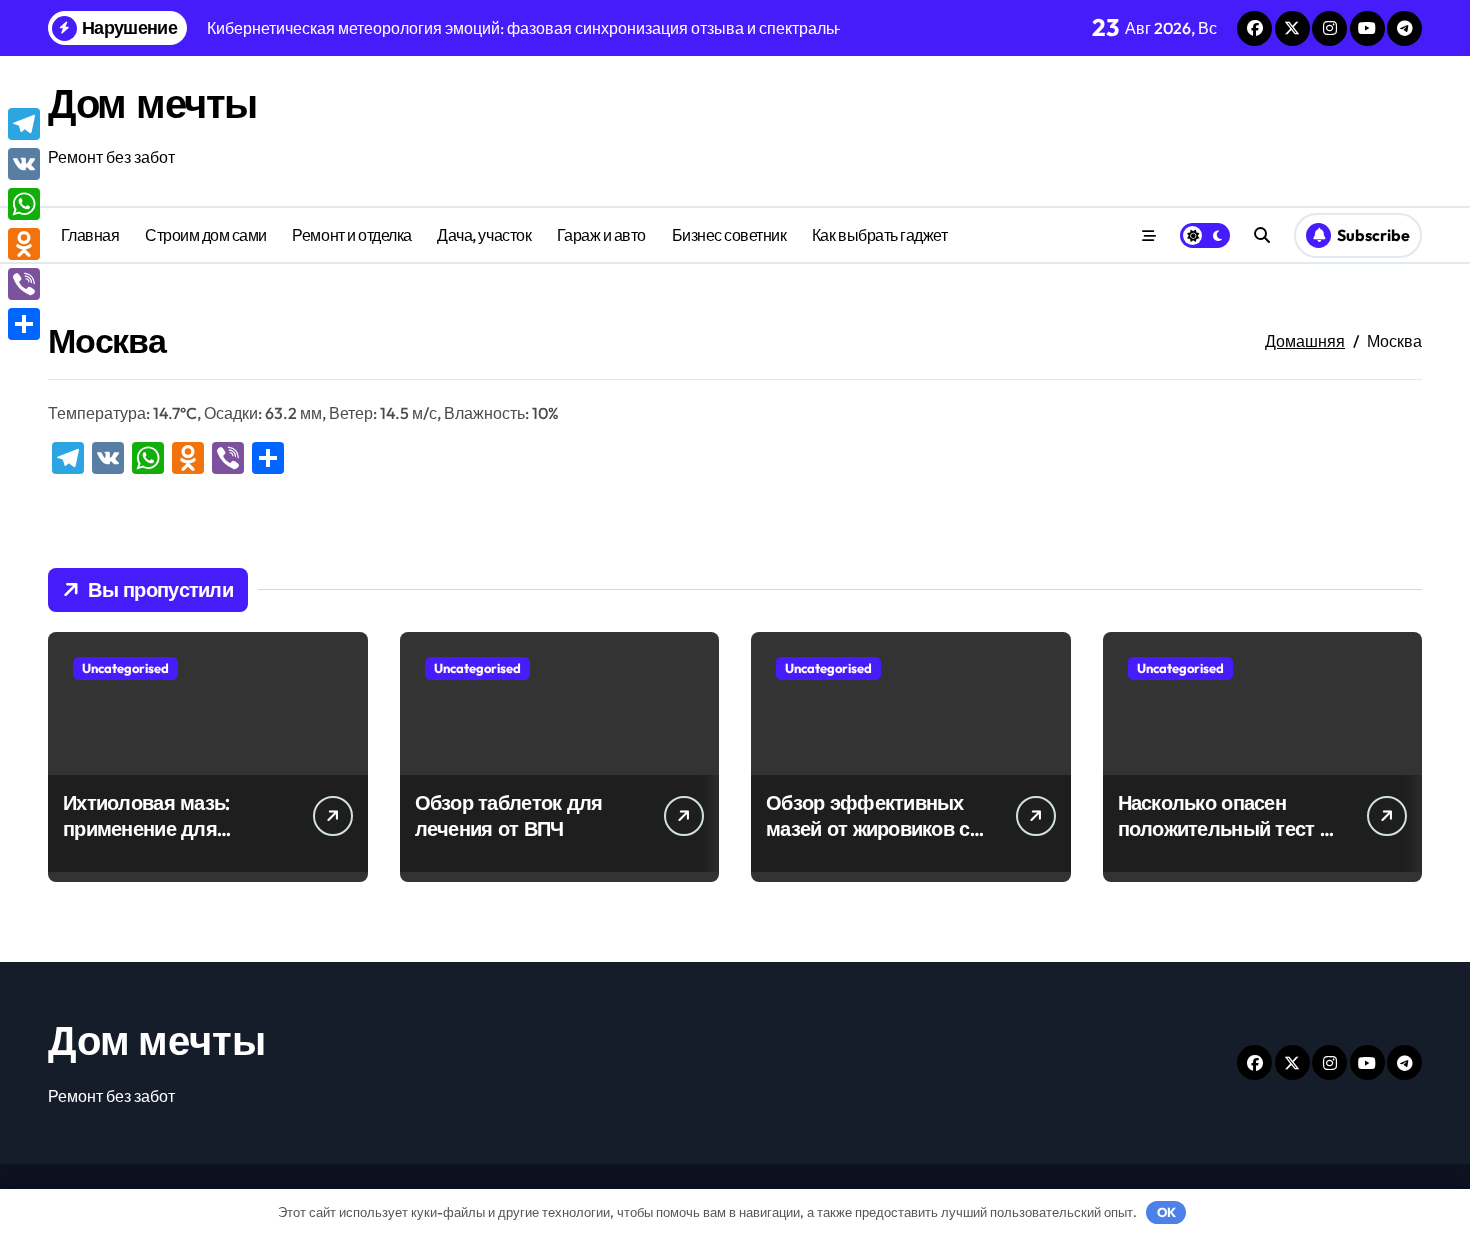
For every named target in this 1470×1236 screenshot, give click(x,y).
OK (1166, 1212)
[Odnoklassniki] (24, 244)
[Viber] (24, 284)
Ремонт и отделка (351, 235)
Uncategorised (125, 668)
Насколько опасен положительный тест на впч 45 (1230, 828)
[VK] (24, 164)
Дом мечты (152, 103)
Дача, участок (484, 235)
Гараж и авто (601, 235)
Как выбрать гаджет (879, 235)
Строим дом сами (206, 235)
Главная (90, 235)
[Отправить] (24, 324)
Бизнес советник (729, 235)
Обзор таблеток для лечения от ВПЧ (509, 815)
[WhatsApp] (24, 204)
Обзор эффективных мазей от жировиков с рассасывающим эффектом (868, 841)
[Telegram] (24, 124)
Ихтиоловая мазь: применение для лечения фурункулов (162, 828)
